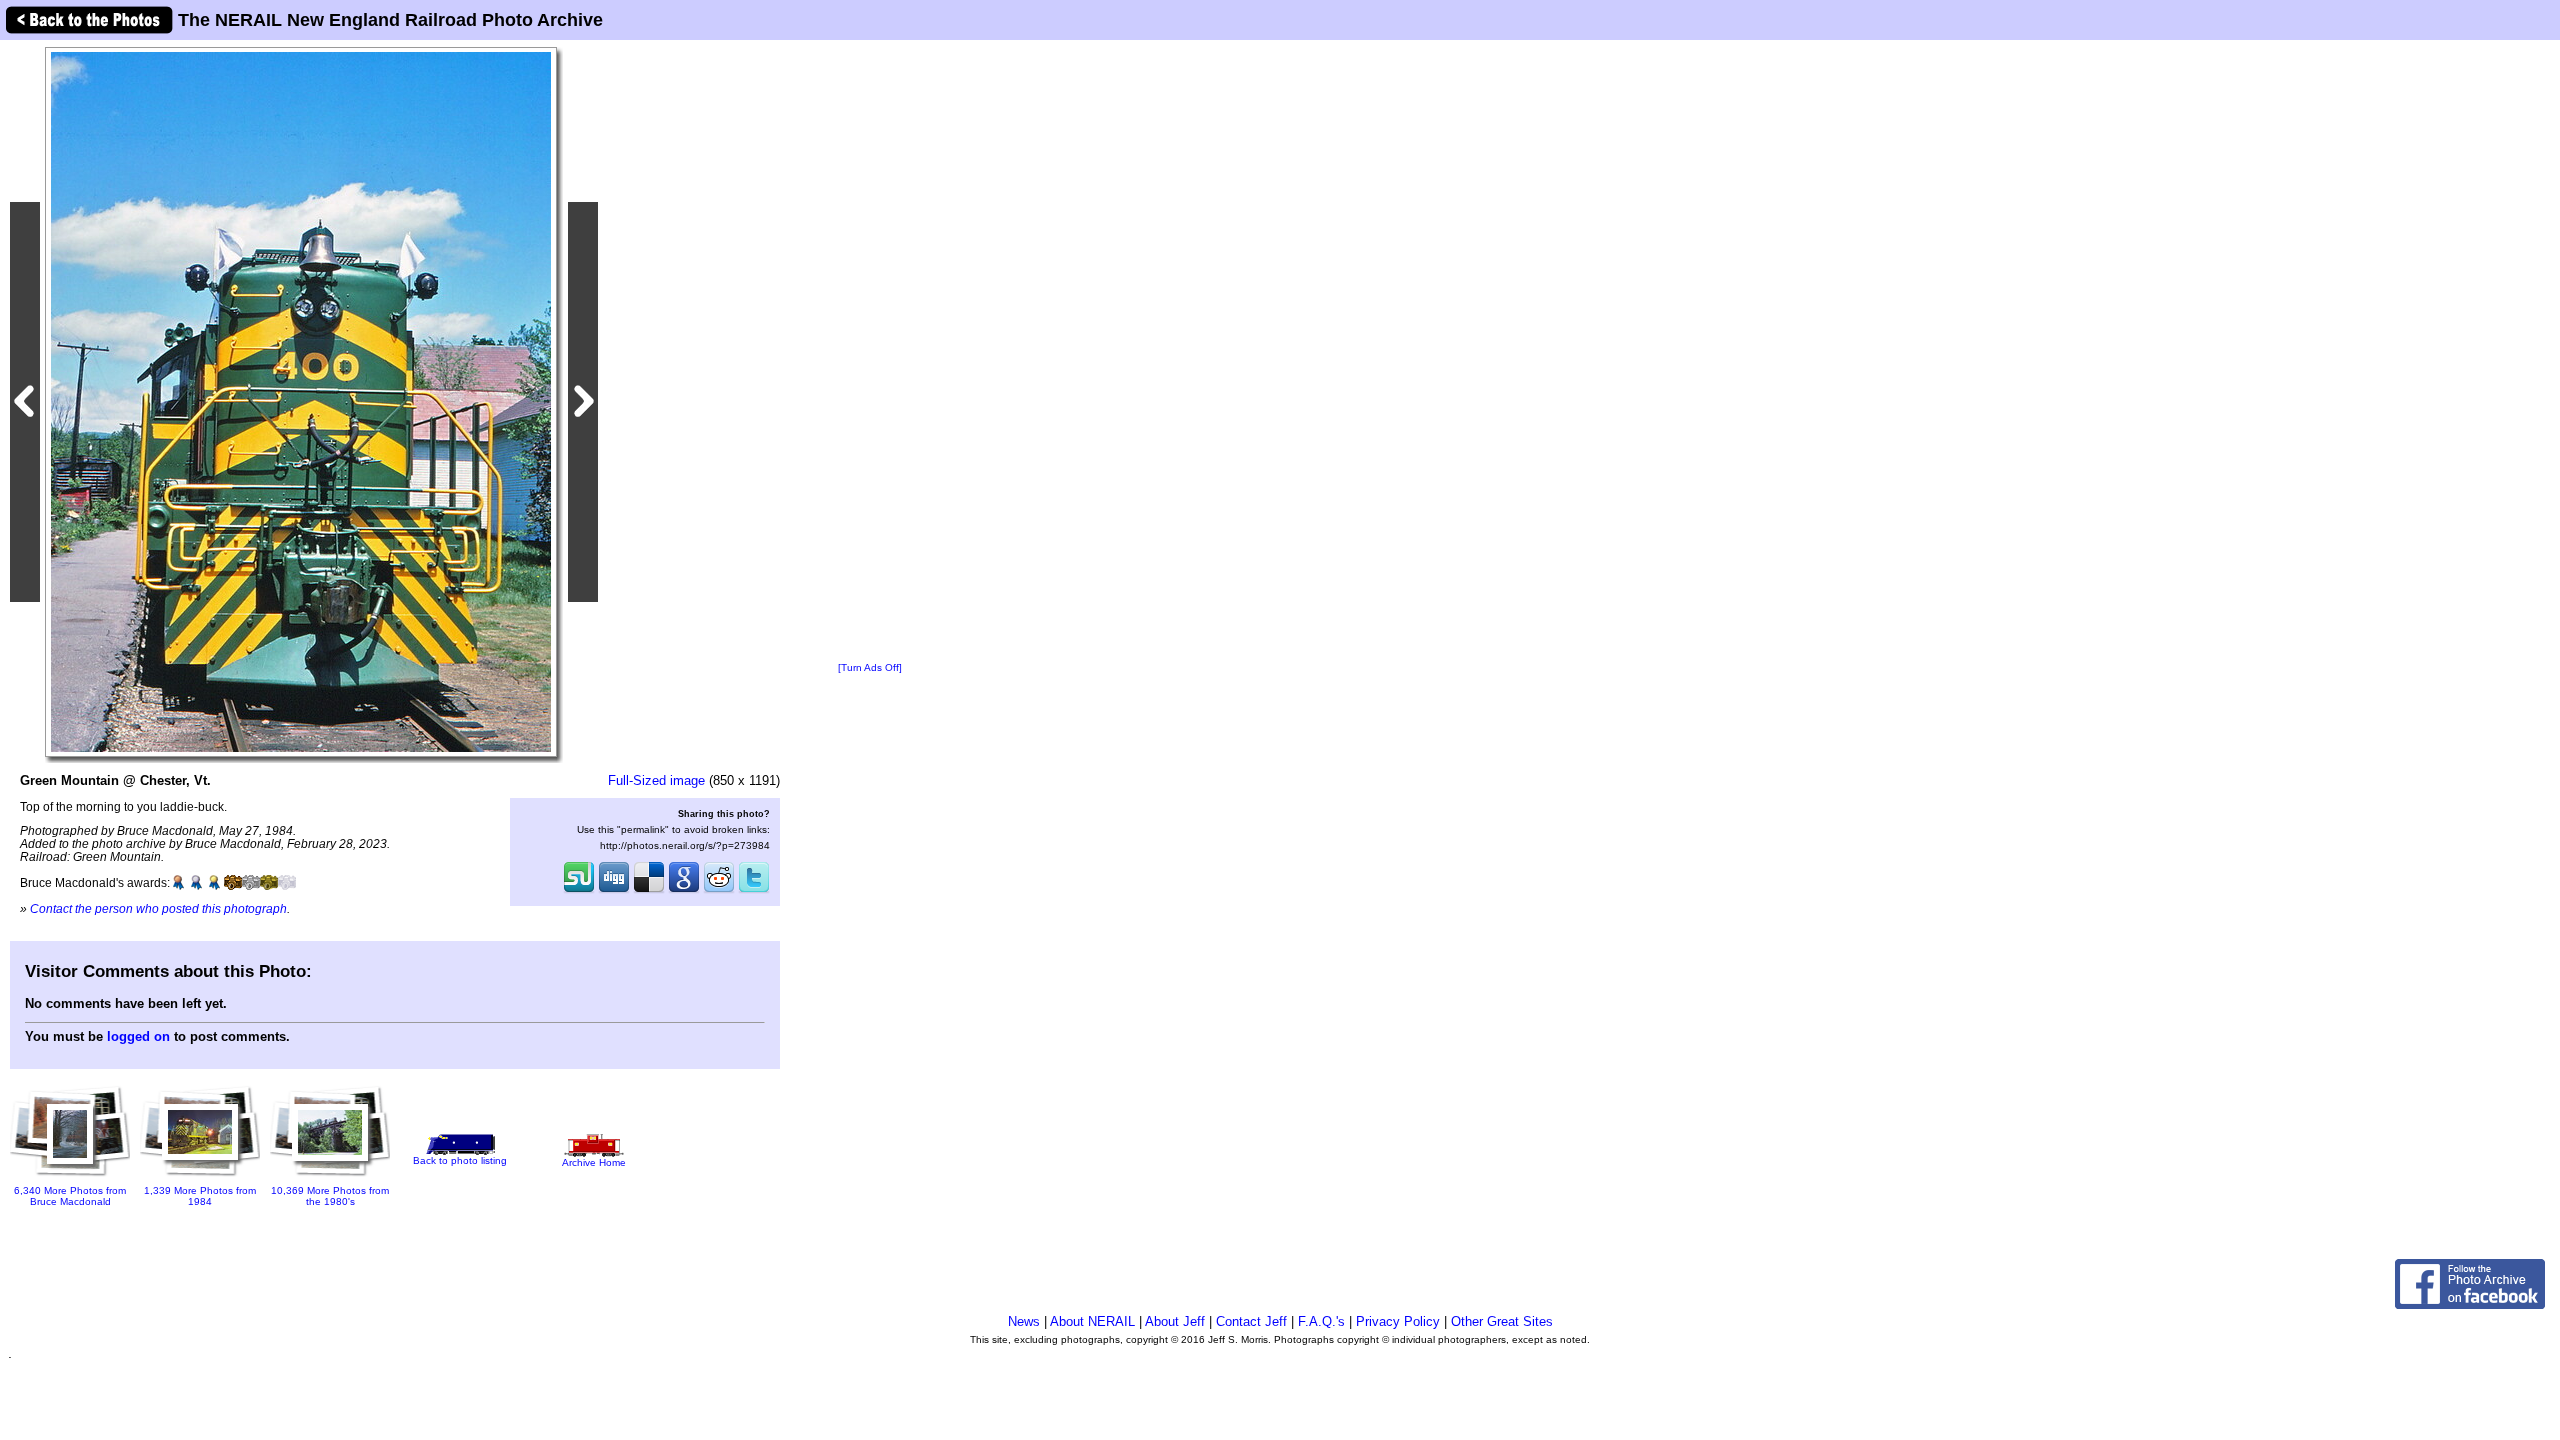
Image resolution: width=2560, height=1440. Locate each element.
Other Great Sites (1502, 1321)
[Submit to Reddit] (719, 891)
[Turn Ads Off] (870, 667)
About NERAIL (1092, 1321)
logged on (138, 1036)
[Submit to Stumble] (579, 891)
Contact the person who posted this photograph (158, 908)
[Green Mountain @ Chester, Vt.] (301, 401)
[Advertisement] (870, 352)
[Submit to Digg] (614, 891)
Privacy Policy (1398, 1321)
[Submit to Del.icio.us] (649, 891)
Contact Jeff (1251, 1321)
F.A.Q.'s (1321, 1321)
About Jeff (1175, 1321)
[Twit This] (754, 891)
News (1024, 1321)
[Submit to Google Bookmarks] (684, 891)
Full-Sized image (656, 780)
